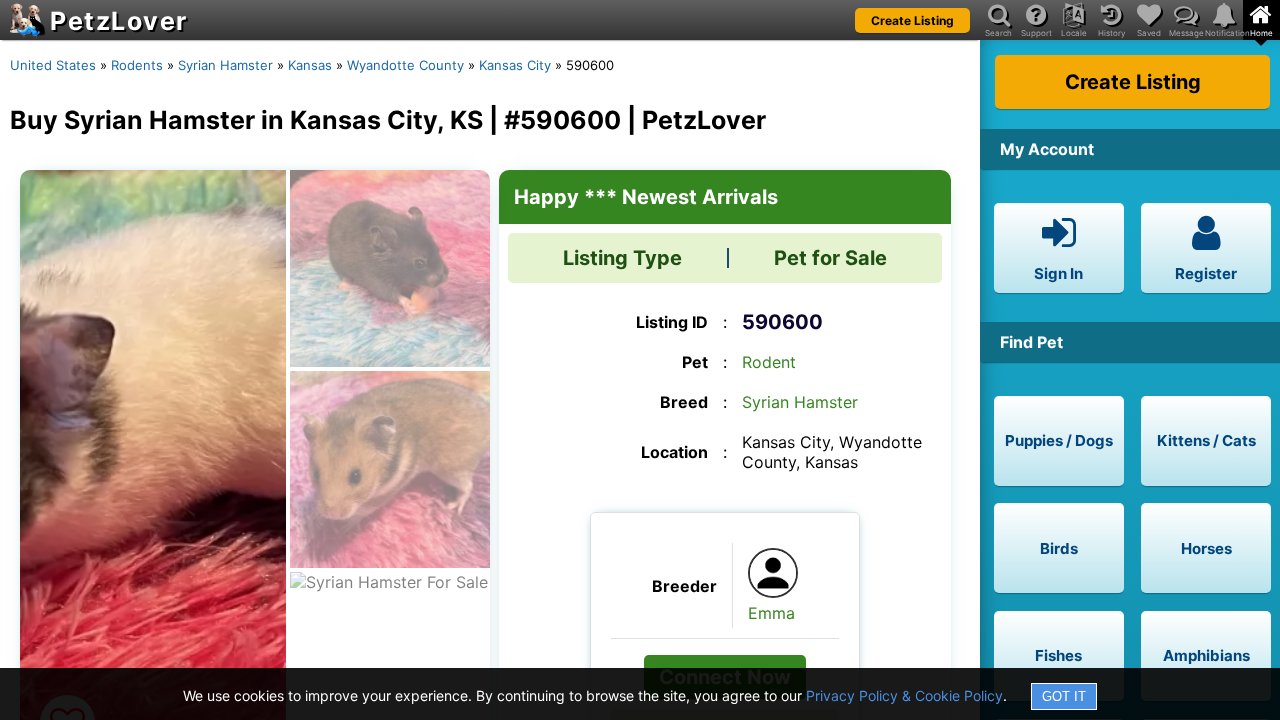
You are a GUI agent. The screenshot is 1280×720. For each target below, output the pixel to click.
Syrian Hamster (225, 65)
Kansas (310, 65)
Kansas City (515, 65)
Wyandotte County (405, 65)
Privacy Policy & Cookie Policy (904, 695)
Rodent (769, 362)
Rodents (137, 65)
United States (53, 65)
